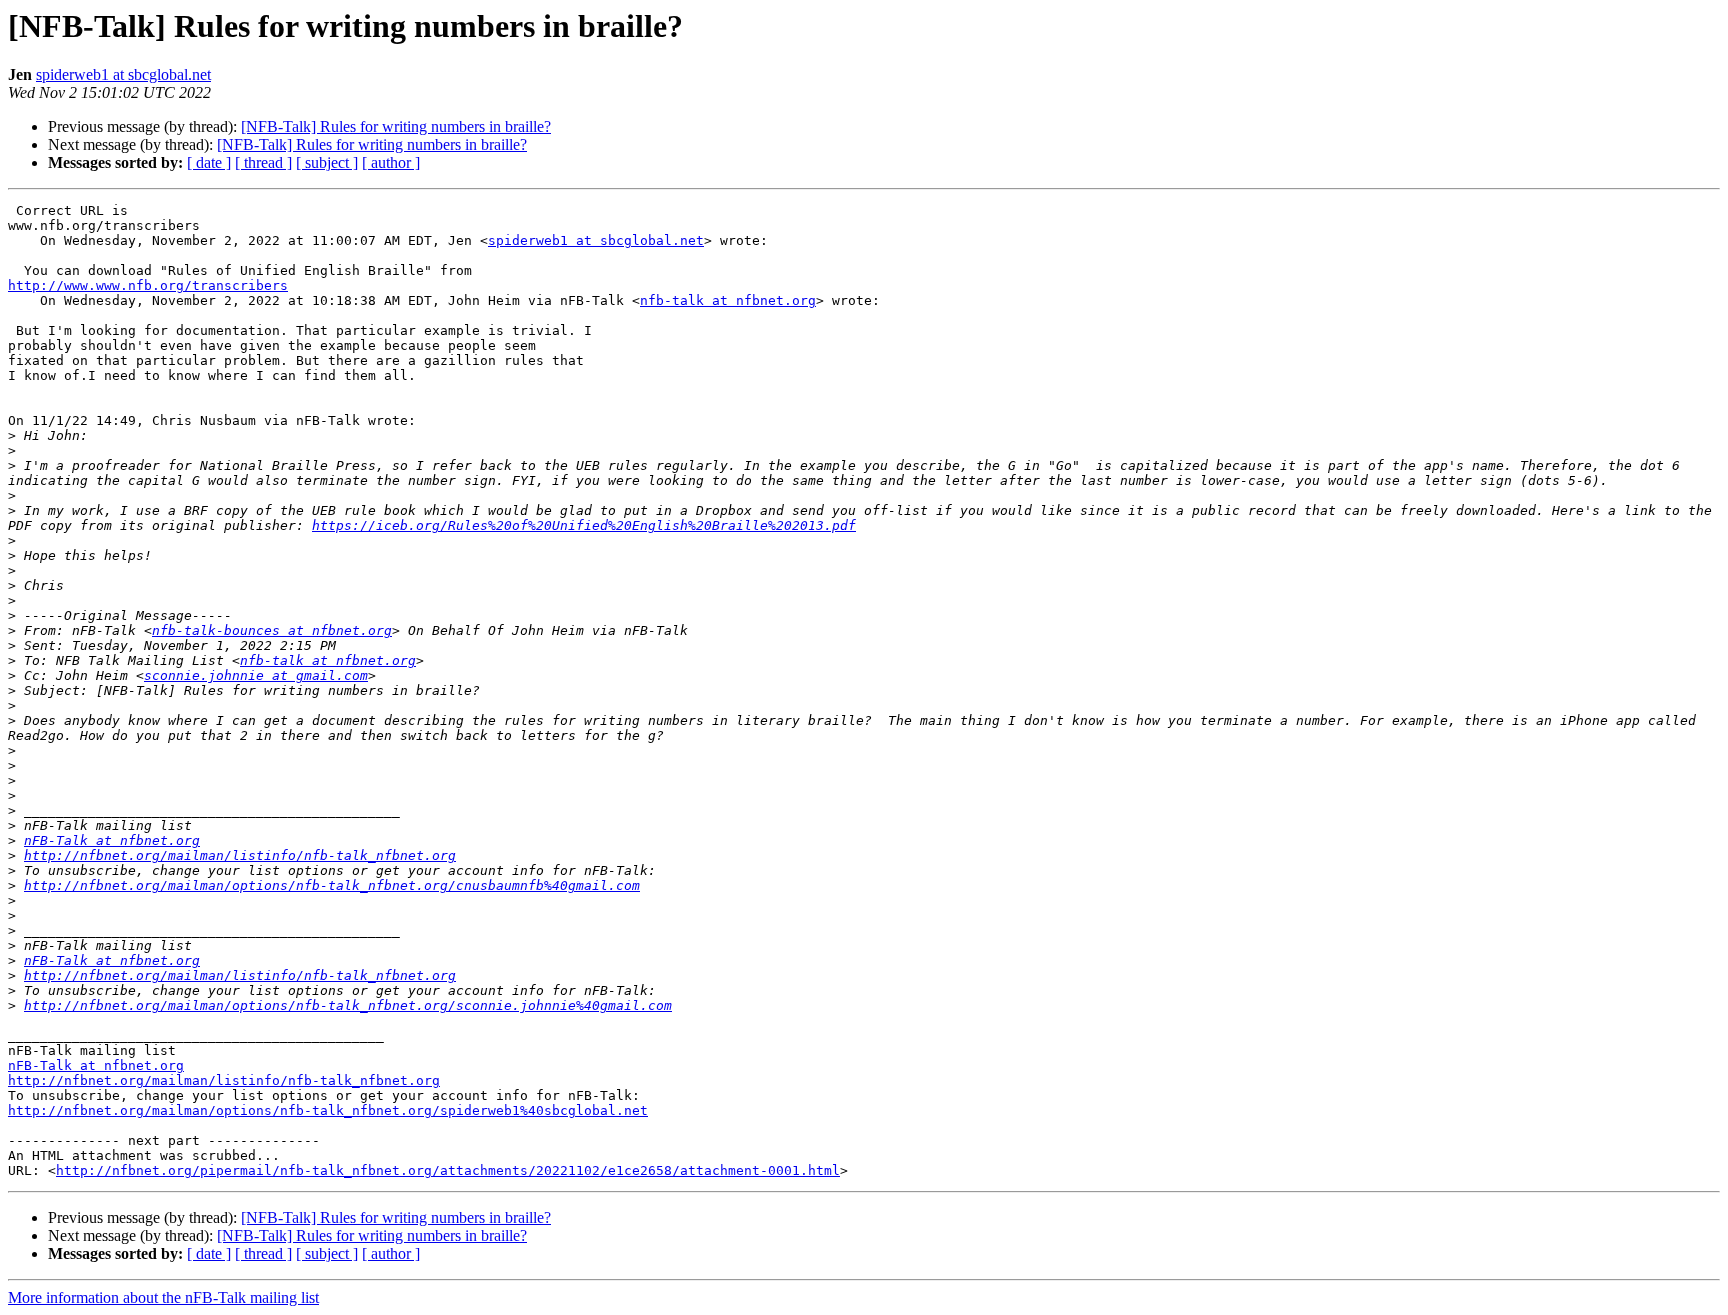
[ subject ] (327, 162)
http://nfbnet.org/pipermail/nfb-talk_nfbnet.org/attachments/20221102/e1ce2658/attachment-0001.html (448, 1170)
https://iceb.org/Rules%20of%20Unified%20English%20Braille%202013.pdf (584, 525)
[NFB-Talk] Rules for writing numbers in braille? (396, 126)
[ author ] (391, 162)
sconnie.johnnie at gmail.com (256, 675)
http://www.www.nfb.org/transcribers (148, 285)
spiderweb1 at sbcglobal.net (123, 74)
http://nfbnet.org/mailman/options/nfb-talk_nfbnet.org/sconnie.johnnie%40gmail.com (348, 1005)
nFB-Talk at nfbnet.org (112, 840)
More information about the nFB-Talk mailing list (163, 1297)
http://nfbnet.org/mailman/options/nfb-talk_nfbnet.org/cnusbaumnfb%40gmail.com (332, 885)
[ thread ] (263, 162)
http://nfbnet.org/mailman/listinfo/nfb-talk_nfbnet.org (240, 855)
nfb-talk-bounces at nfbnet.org (272, 630)
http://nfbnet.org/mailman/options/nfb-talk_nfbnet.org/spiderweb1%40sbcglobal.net (328, 1110)
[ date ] (209, 162)
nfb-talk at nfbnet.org (728, 300)
